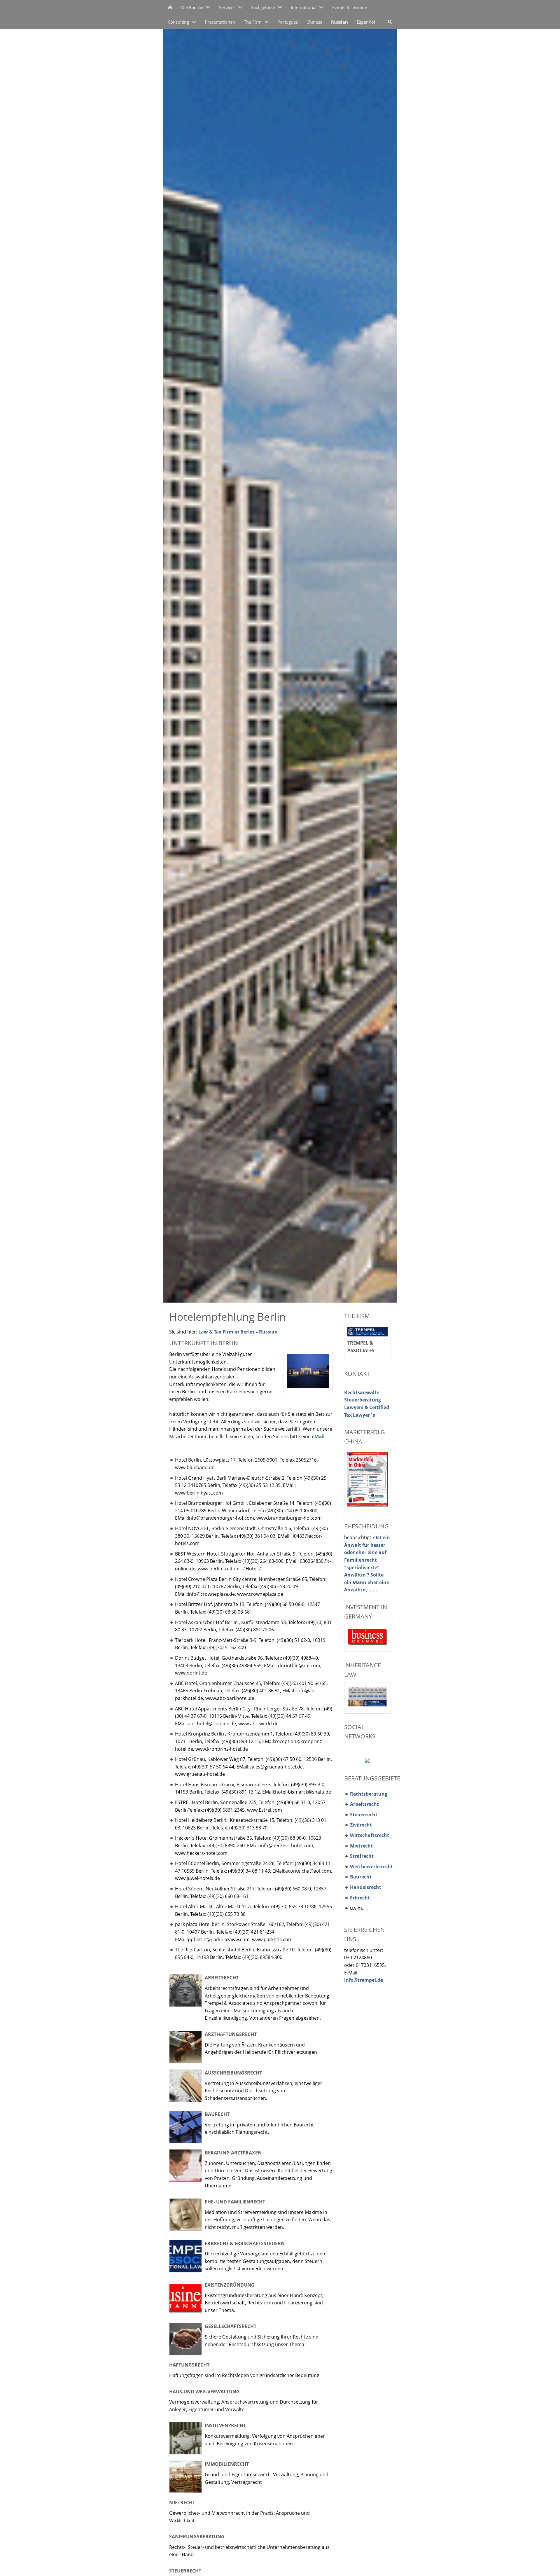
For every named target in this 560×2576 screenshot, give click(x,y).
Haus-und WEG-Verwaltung (204, 2392)
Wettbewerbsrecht (371, 1867)
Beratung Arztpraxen (233, 2153)
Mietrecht (182, 2502)
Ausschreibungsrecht (233, 2073)
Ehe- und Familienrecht (235, 2202)
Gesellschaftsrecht (231, 2326)
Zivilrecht (361, 1825)
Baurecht (217, 2114)
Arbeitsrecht (222, 1978)
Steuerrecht (185, 2571)
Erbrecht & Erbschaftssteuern (245, 2243)
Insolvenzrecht (225, 2425)
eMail (318, 1436)
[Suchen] (390, 22)
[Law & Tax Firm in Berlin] (170, 7)
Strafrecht (362, 1856)
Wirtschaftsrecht (370, 1835)
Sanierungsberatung (197, 2537)
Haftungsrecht (189, 2365)
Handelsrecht (366, 1887)
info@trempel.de (364, 1980)
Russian (268, 1332)
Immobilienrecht (227, 2464)
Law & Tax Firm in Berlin (226, 1332)
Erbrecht (360, 1898)
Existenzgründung (230, 2285)
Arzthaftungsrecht (231, 2034)
